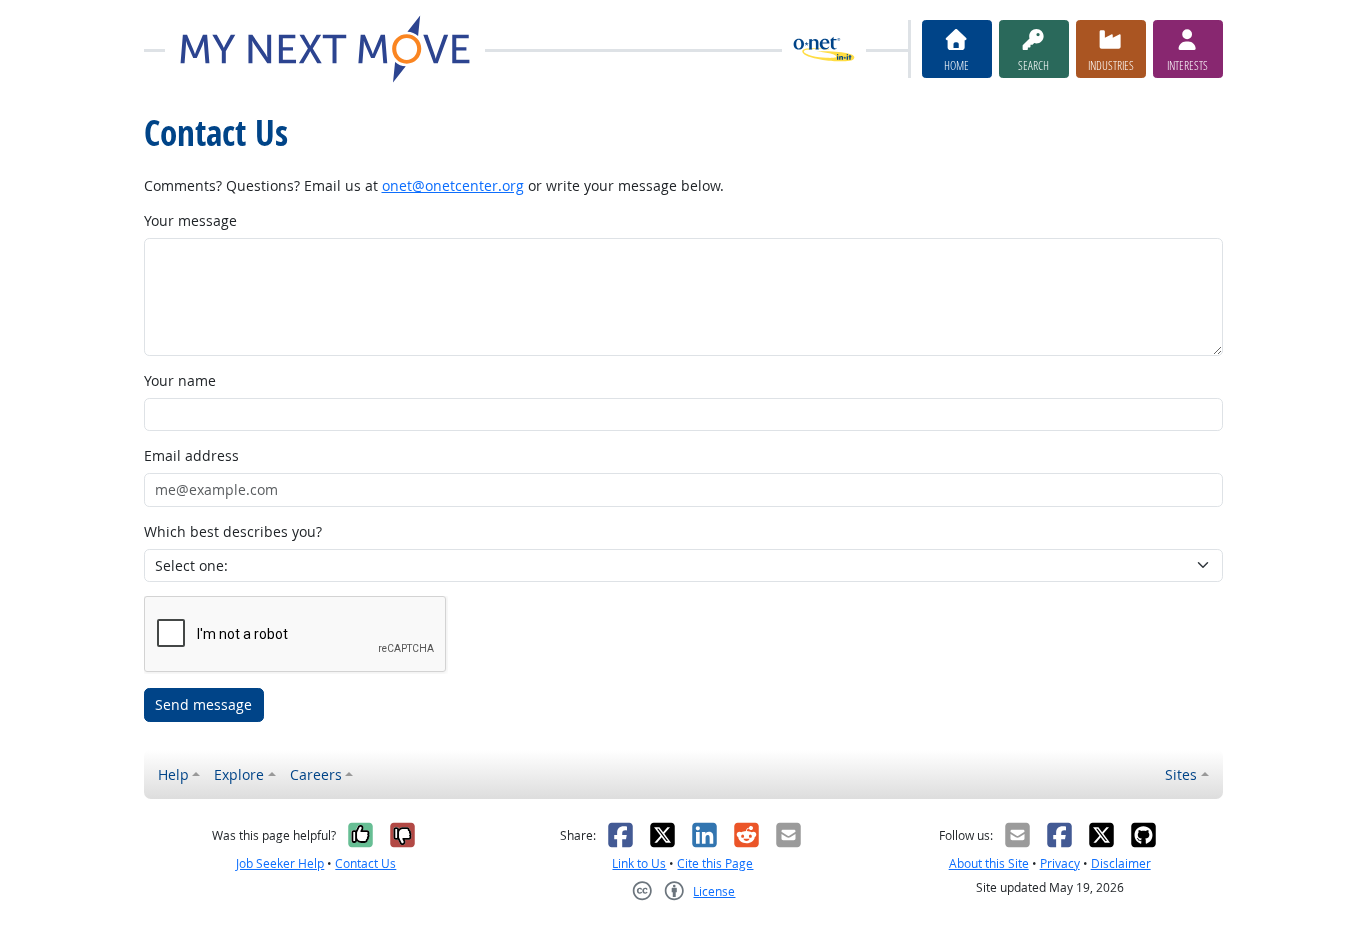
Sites (1181, 774)
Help (173, 774)
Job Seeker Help (280, 863)
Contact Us (365, 863)
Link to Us (639, 863)
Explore (239, 774)
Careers (316, 774)
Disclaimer (1121, 863)
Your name (180, 380)
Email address (191, 455)
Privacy (1060, 863)
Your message (190, 220)
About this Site (989, 863)
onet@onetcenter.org (453, 185)
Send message (203, 704)
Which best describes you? (233, 531)
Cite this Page (715, 863)
